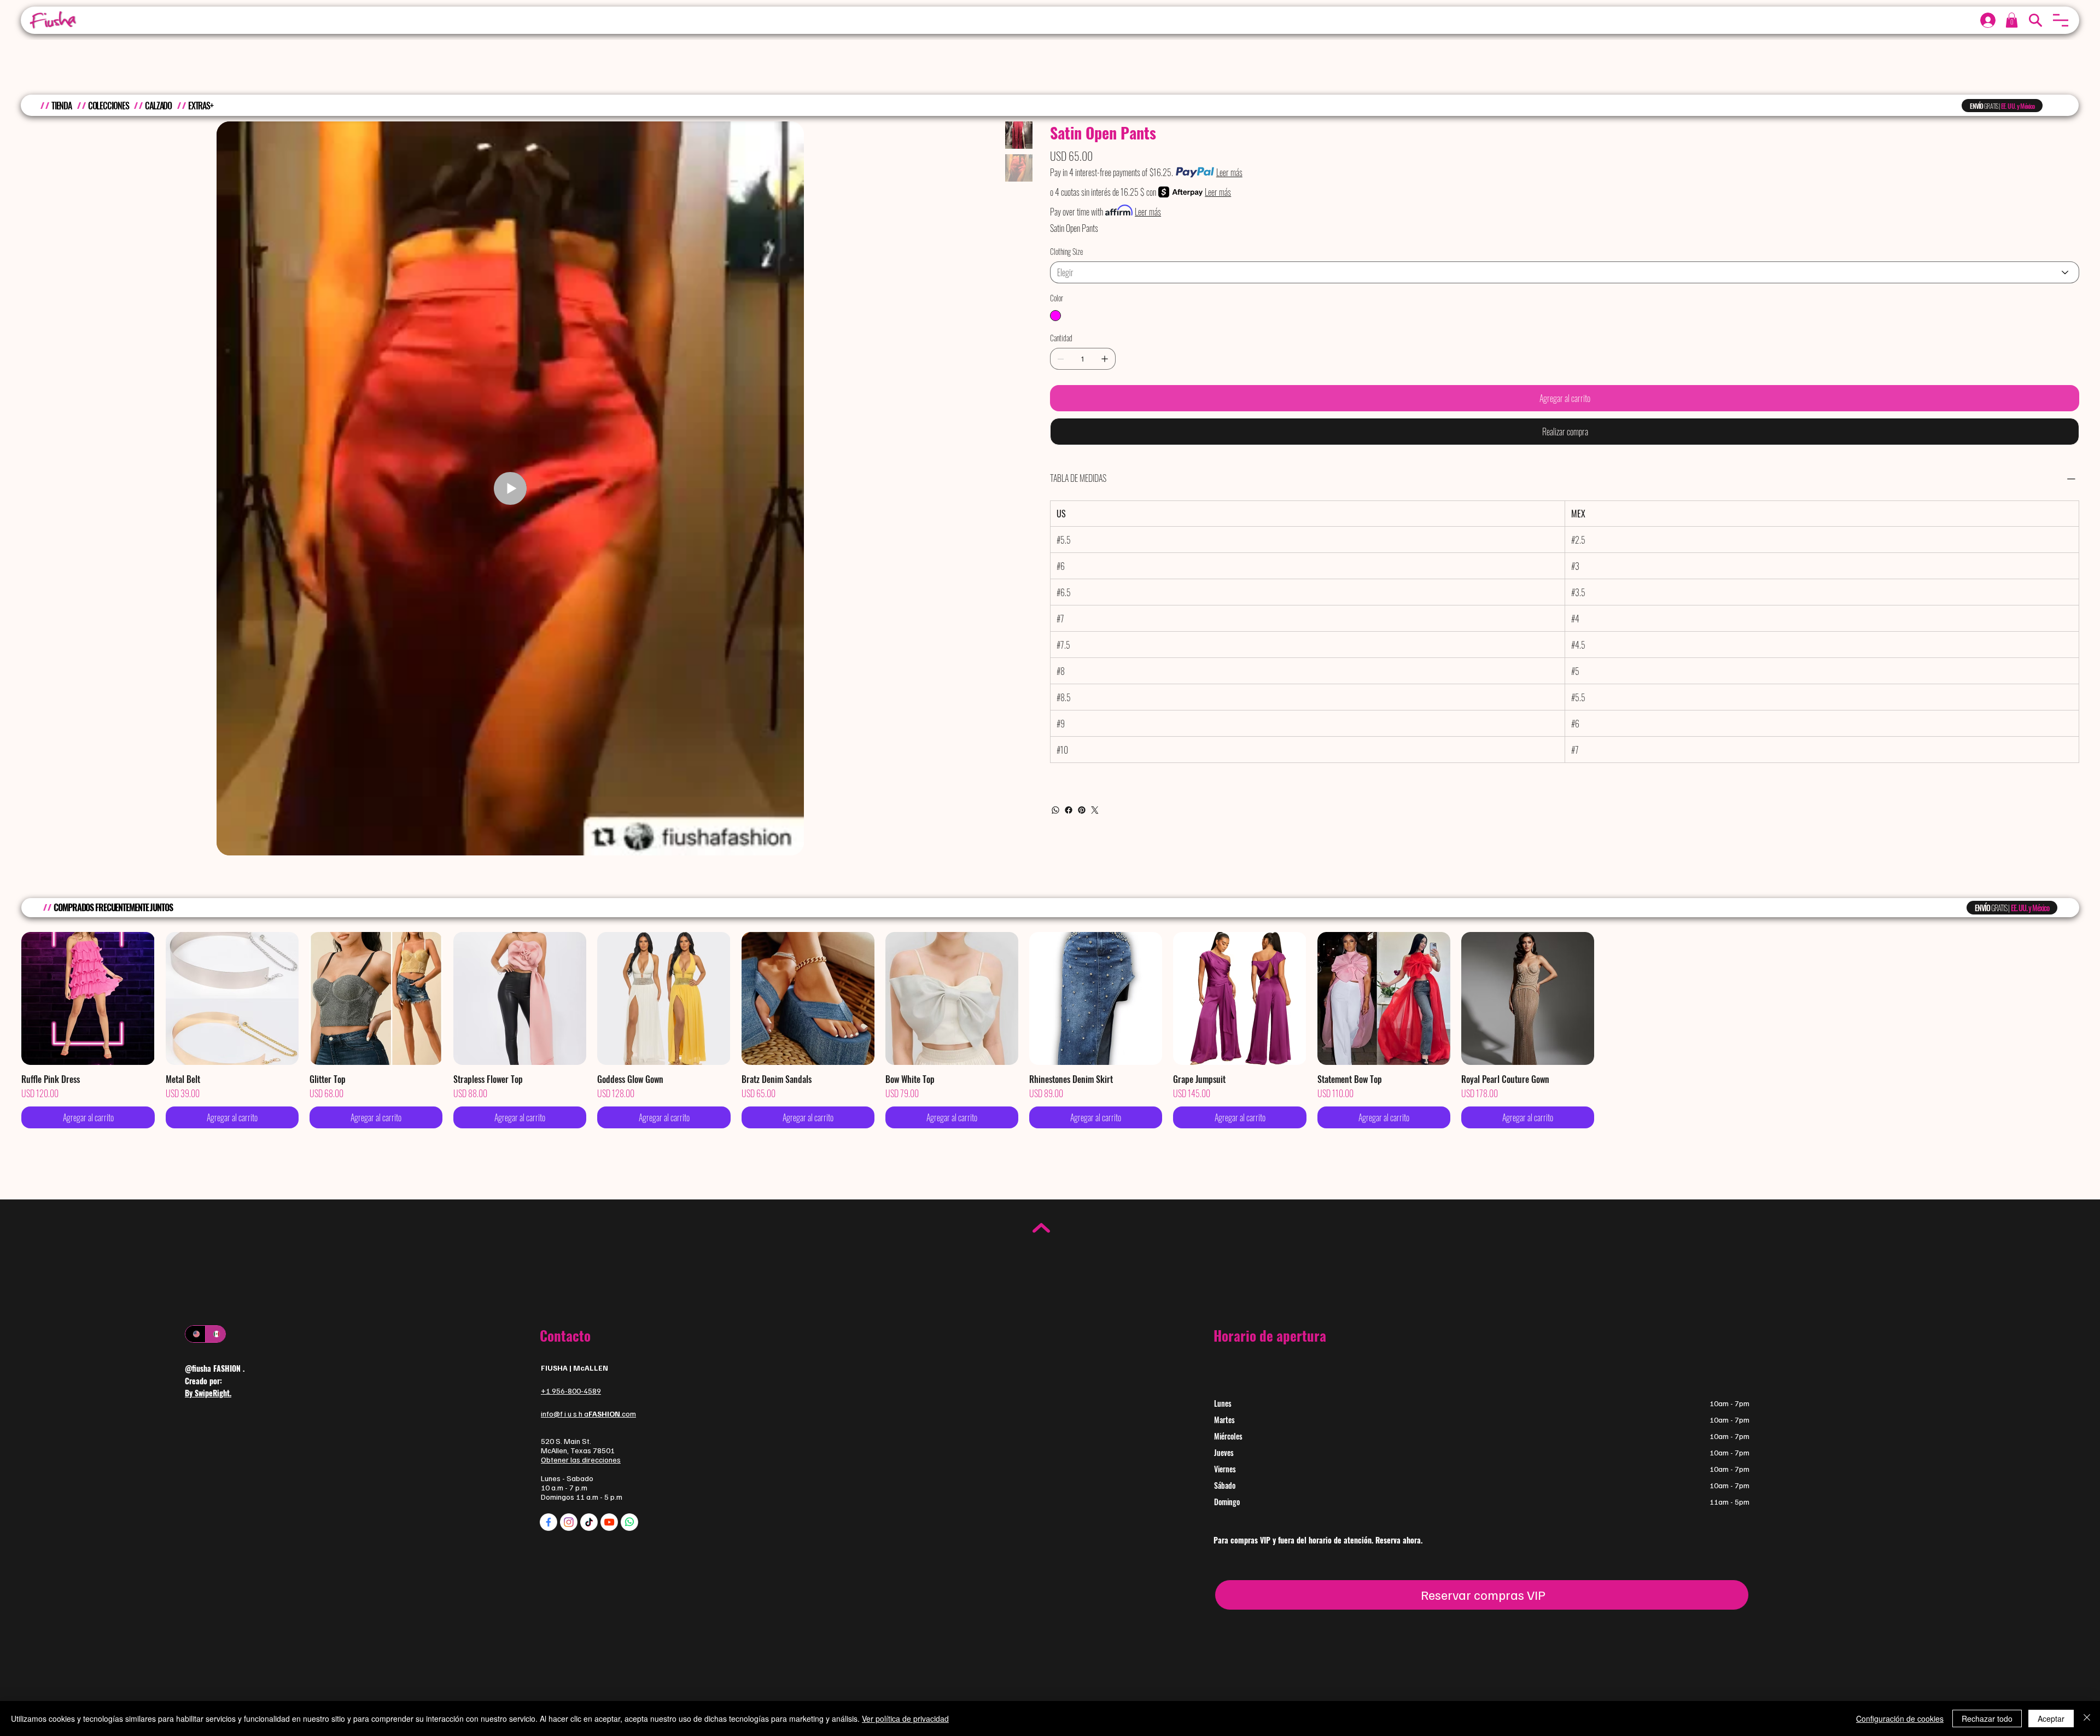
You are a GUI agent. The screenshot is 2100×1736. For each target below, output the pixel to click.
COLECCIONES (109, 106)
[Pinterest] (1082, 810)
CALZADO (158, 106)
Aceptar (2051, 1718)
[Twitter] (1095, 810)
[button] (2061, 20)
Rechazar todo (1987, 1718)
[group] (1050, 1030)
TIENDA (62, 106)
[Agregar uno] (1105, 359)
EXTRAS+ (201, 106)
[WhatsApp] (1055, 810)
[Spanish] (215, 1334)
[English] (195, 1334)
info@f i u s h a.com (588, 1414)
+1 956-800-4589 (571, 1391)
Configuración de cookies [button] (1900, 1718)
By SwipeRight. (208, 1393)
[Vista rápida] (88, 998)
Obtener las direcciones (581, 1460)
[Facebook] (1069, 810)
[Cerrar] (2087, 1718)
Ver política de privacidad (905, 1718)
